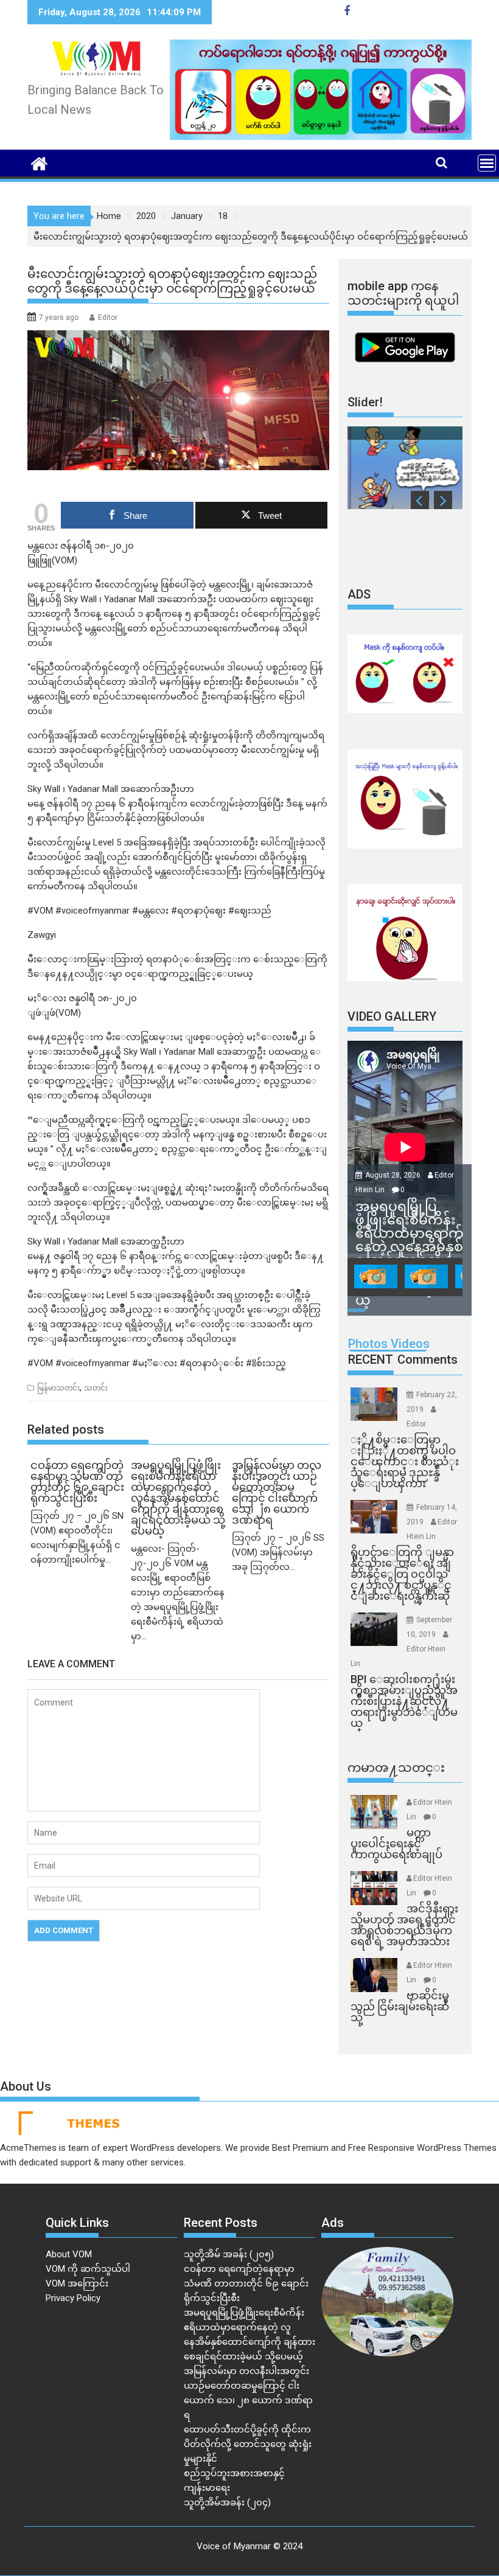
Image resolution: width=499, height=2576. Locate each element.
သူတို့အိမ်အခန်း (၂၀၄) (227, 2502)
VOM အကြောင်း (77, 2283)
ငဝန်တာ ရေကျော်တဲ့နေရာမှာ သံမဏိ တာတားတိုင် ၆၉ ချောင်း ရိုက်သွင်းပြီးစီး (246, 2283)
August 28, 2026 (394, 1175)
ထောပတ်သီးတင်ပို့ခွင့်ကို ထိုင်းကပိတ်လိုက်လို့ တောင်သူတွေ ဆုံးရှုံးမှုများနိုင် (248, 2444)
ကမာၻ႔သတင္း (396, 1768)
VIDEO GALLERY (392, 1016)
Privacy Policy (73, 2298)
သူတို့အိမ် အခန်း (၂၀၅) (229, 2254)
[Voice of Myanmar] (39, 162)
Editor (108, 318)
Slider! (365, 402)
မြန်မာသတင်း (58, 1388)
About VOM (69, 2254)
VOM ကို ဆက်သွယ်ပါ (88, 2269)
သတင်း (96, 1388)
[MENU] (487, 163)
